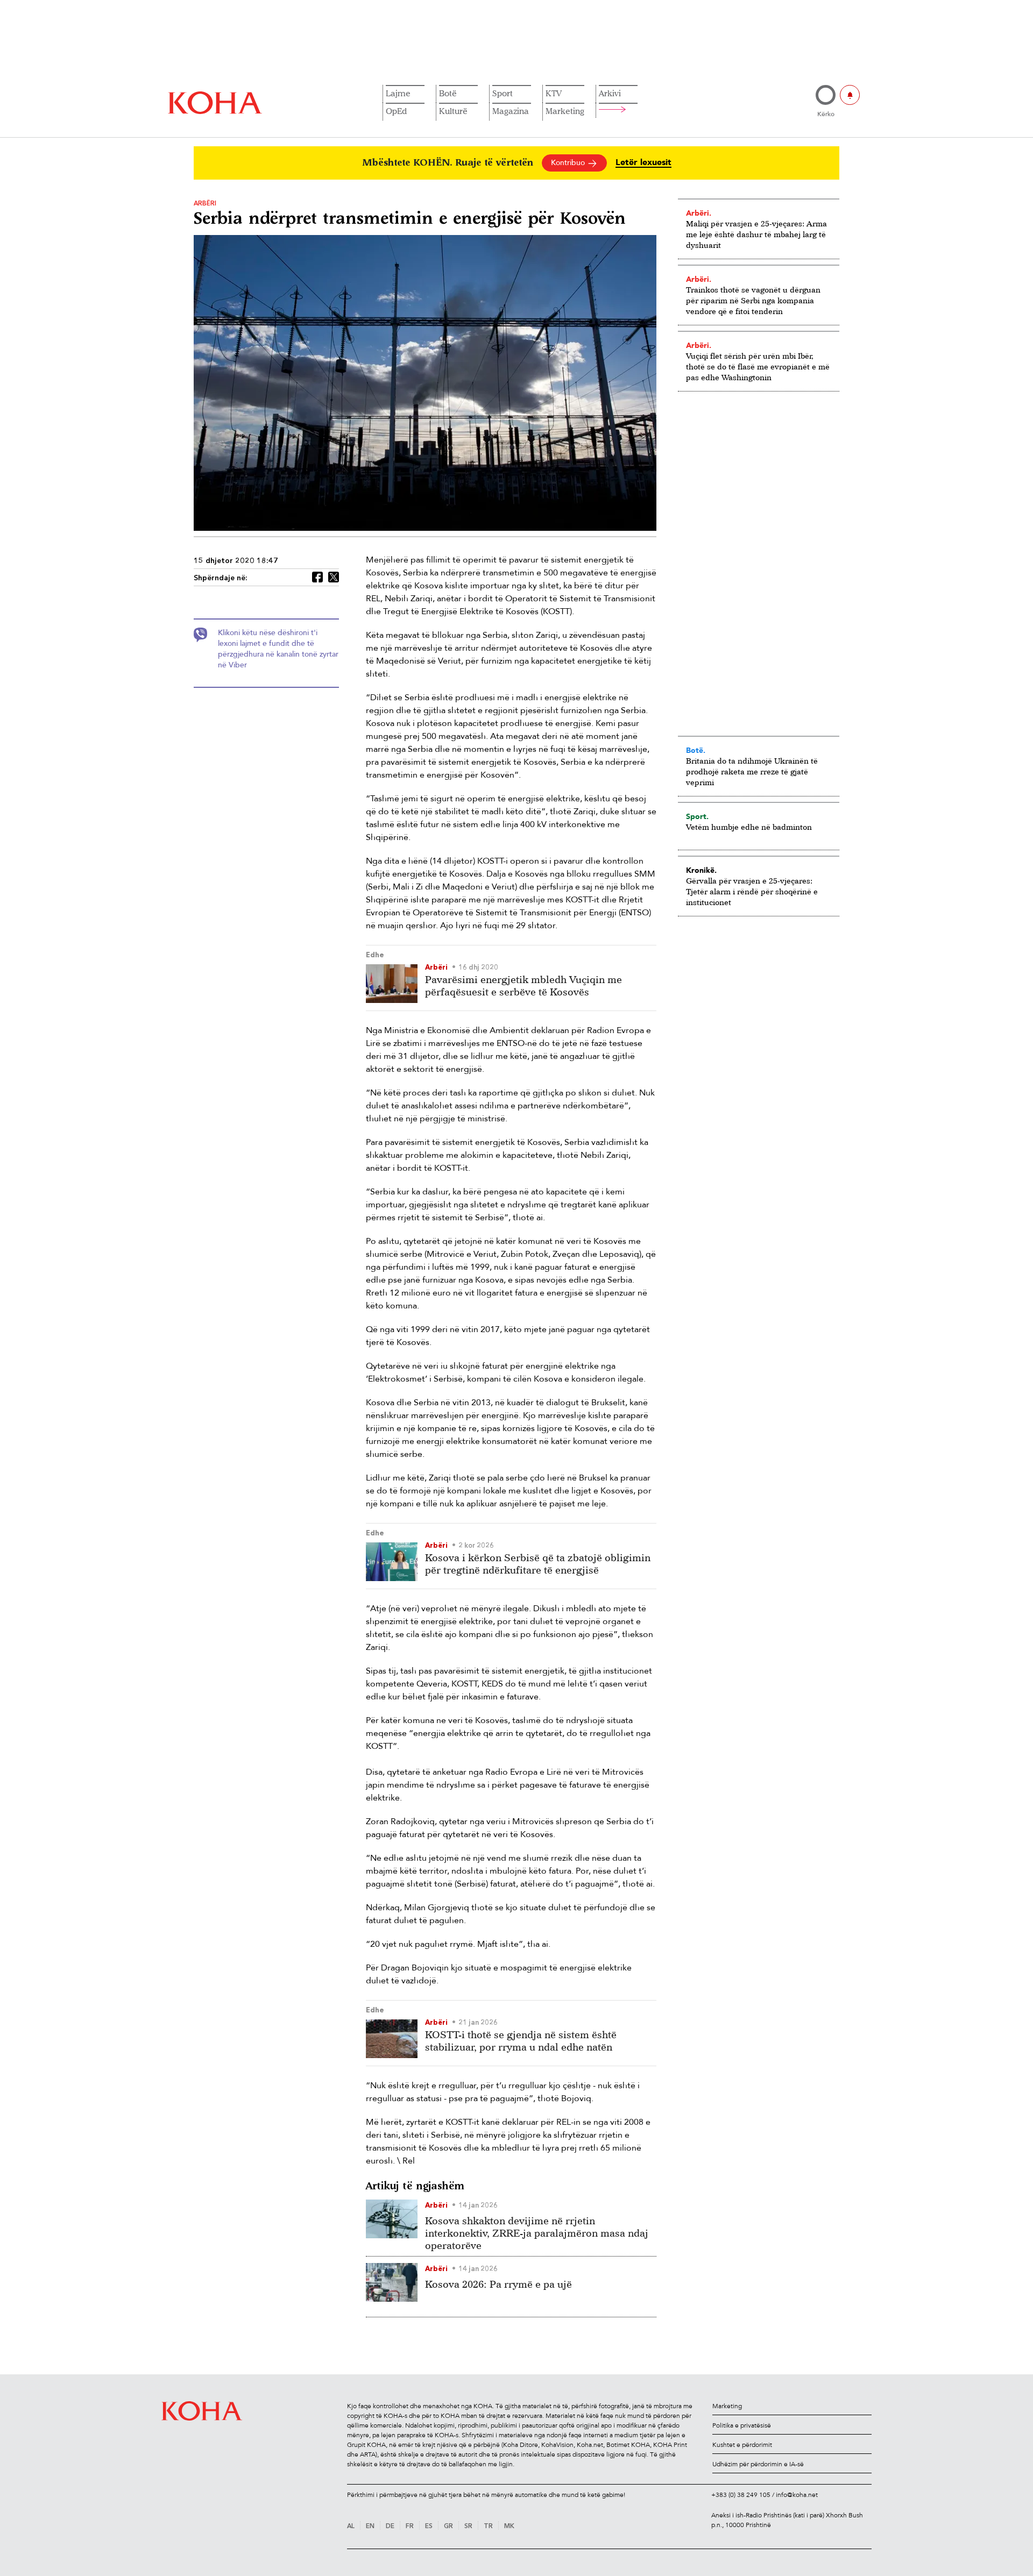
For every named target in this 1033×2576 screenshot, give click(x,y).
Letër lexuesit (643, 163)
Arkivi (610, 93)
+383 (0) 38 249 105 (741, 2495)
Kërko (826, 114)
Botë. (696, 750)
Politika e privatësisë (742, 2425)
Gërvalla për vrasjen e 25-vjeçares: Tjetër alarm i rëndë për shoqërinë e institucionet (752, 891)
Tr (488, 2527)
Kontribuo (569, 163)
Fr (410, 2527)
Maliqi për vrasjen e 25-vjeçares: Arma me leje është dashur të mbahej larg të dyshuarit (756, 234)
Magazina (511, 111)
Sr (468, 2527)
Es (429, 2527)
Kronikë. (701, 870)
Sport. (697, 816)
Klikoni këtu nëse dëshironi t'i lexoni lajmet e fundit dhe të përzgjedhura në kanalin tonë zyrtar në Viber (278, 649)
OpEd (396, 111)
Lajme (398, 93)
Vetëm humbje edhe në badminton (749, 827)
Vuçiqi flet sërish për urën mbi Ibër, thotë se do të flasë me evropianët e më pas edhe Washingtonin (758, 367)
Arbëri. (699, 213)
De (390, 2527)
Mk (509, 2527)
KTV (554, 93)
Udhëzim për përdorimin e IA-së (758, 2464)
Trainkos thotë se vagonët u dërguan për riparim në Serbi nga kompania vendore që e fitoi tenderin (753, 300)
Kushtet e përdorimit (742, 2445)
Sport (503, 93)
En (370, 2527)
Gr (448, 2527)
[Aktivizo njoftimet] (850, 95)
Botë (448, 93)
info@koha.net (797, 2495)
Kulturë (453, 111)
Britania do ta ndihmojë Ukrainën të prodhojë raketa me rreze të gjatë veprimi (752, 771)
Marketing (565, 111)
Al (351, 2527)
